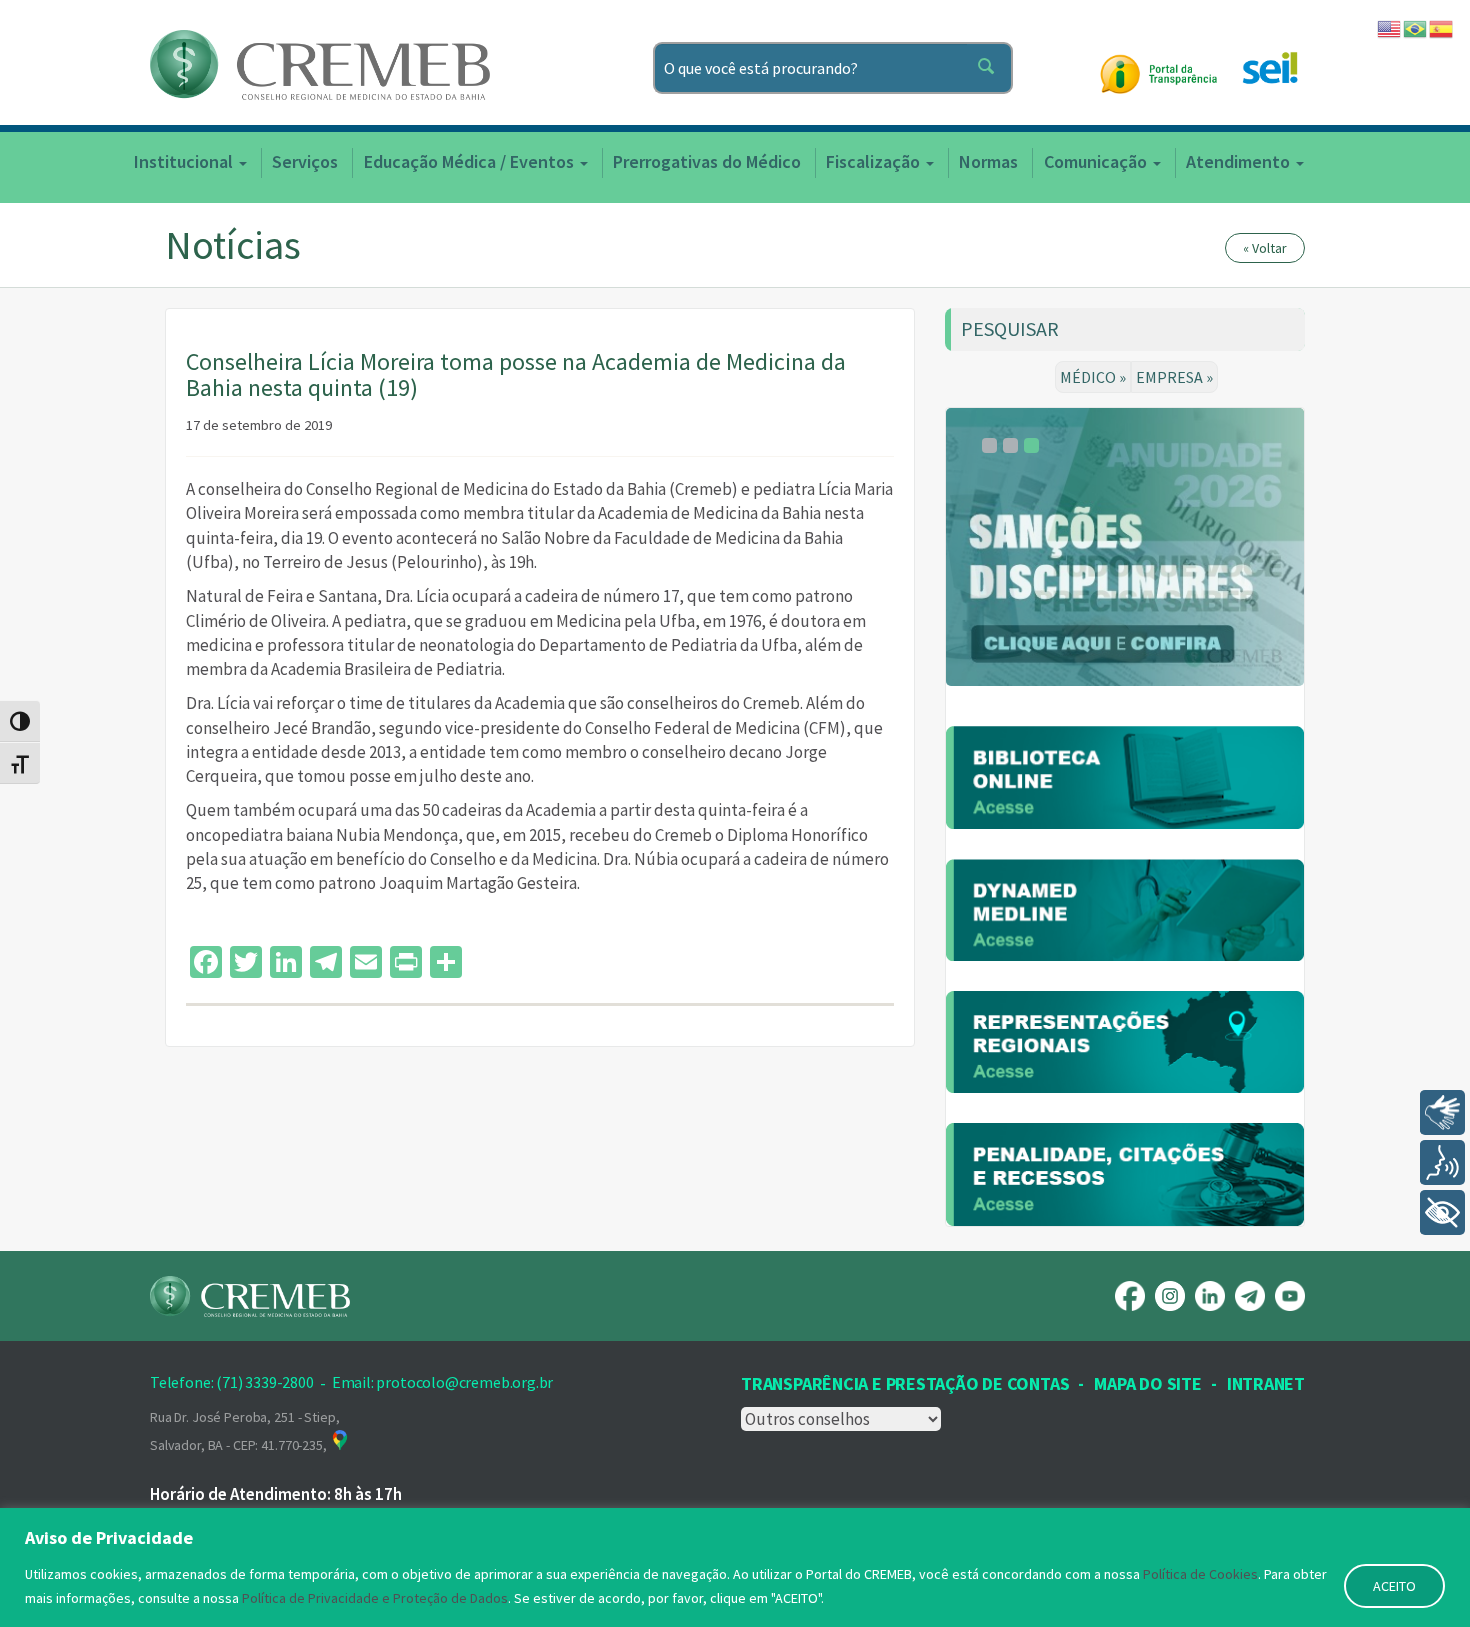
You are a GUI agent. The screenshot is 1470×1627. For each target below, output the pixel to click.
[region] (735, 1567)
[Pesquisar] (990, 68)
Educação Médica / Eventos (471, 161)
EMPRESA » (1174, 377)
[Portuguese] (1416, 27)
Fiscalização (875, 161)
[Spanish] (1442, 27)
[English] (1390, 27)
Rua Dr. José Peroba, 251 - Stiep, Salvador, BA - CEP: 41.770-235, (244, 1431)
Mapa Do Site (1147, 1383)
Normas (988, 161)
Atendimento (1240, 161)
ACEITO (1394, 1586)
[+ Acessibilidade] (1442, 1212)
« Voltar (1265, 248)
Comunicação (1097, 161)
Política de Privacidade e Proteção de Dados (375, 1598)
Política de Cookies (1200, 1574)
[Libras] (1442, 1112)
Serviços (305, 161)
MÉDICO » (1093, 377)
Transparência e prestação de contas (905, 1383)
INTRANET (1266, 1383)
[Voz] (1442, 1162)
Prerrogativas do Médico (707, 161)
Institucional (185, 161)
